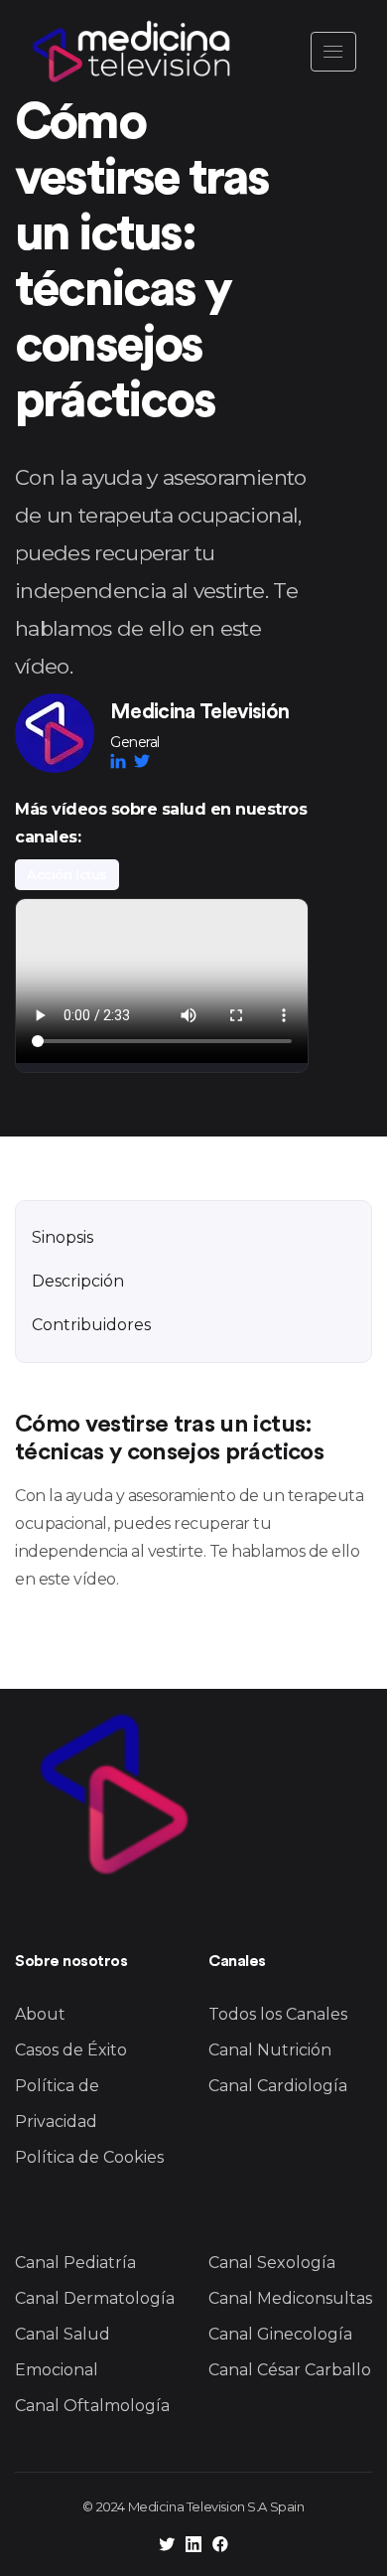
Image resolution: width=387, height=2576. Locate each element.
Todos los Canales (278, 2014)
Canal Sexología (272, 2263)
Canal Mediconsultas (290, 2298)
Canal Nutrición (270, 2050)
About (40, 2014)
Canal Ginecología (280, 2334)
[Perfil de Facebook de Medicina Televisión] (220, 2547)
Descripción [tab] (78, 1281)
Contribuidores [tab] (91, 1325)
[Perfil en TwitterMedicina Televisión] (142, 761)
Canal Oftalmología (92, 2406)
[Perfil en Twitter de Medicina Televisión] (167, 2547)
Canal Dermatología (95, 2298)
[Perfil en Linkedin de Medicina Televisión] (193, 2547)
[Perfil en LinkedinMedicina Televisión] (122, 761)
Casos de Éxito (71, 2050)
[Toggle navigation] (333, 52)
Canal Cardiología (278, 2086)
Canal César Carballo (290, 2370)
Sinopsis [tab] (63, 1237)
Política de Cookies (89, 2157)
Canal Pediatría (75, 2263)
